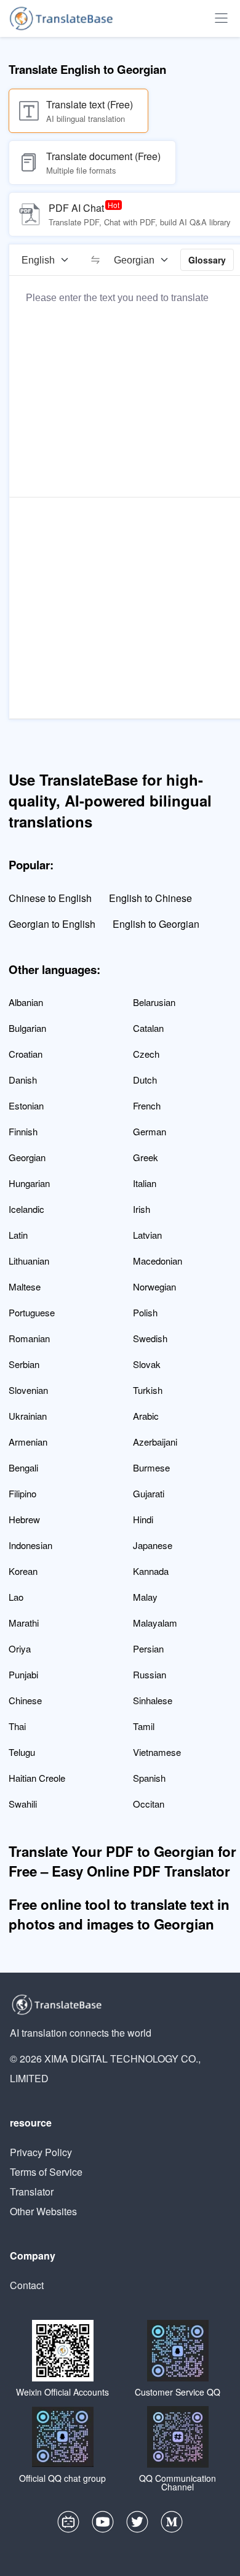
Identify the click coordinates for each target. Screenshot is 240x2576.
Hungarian (29, 1183)
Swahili (23, 1804)
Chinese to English (50, 898)
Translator (32, 2192)
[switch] (95, 260)
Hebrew (24, 1519)
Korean (23, 1571)
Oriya (20, 1648)
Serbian (24, 1364)
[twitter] (137, 2525)
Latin (18, 1235)
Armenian (28, 1442)
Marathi (24, 1623)
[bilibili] (68, 2525)
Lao (16, 1597)
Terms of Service (46, 2172)
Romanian (29, 1338)
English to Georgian (156, 924)
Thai (17, 1726)
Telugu (22, 1752)
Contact (27, 2285)
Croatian (26, 1054)
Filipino (22, 1493)
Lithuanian (29, 1261)
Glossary (207, 260)
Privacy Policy (41, 2152)
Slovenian (28, 1390)
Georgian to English (52, 924)
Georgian (27, 1157)
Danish (23, 1080)
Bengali (23, 1467)
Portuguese (32, 1312)
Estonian (26, 1105)
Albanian (26, 1002)
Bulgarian (27, 1028)
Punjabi (23, 1674)
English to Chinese (150, 898)
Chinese (25, 1700)
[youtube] (103, 2525)
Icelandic (26, 1209)
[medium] (172, 2525)
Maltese (25, 1286)
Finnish (23, 1131)
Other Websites (43, 2211)
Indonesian (30, 1545)
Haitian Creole (37, 1778)
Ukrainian (28, 1416)
